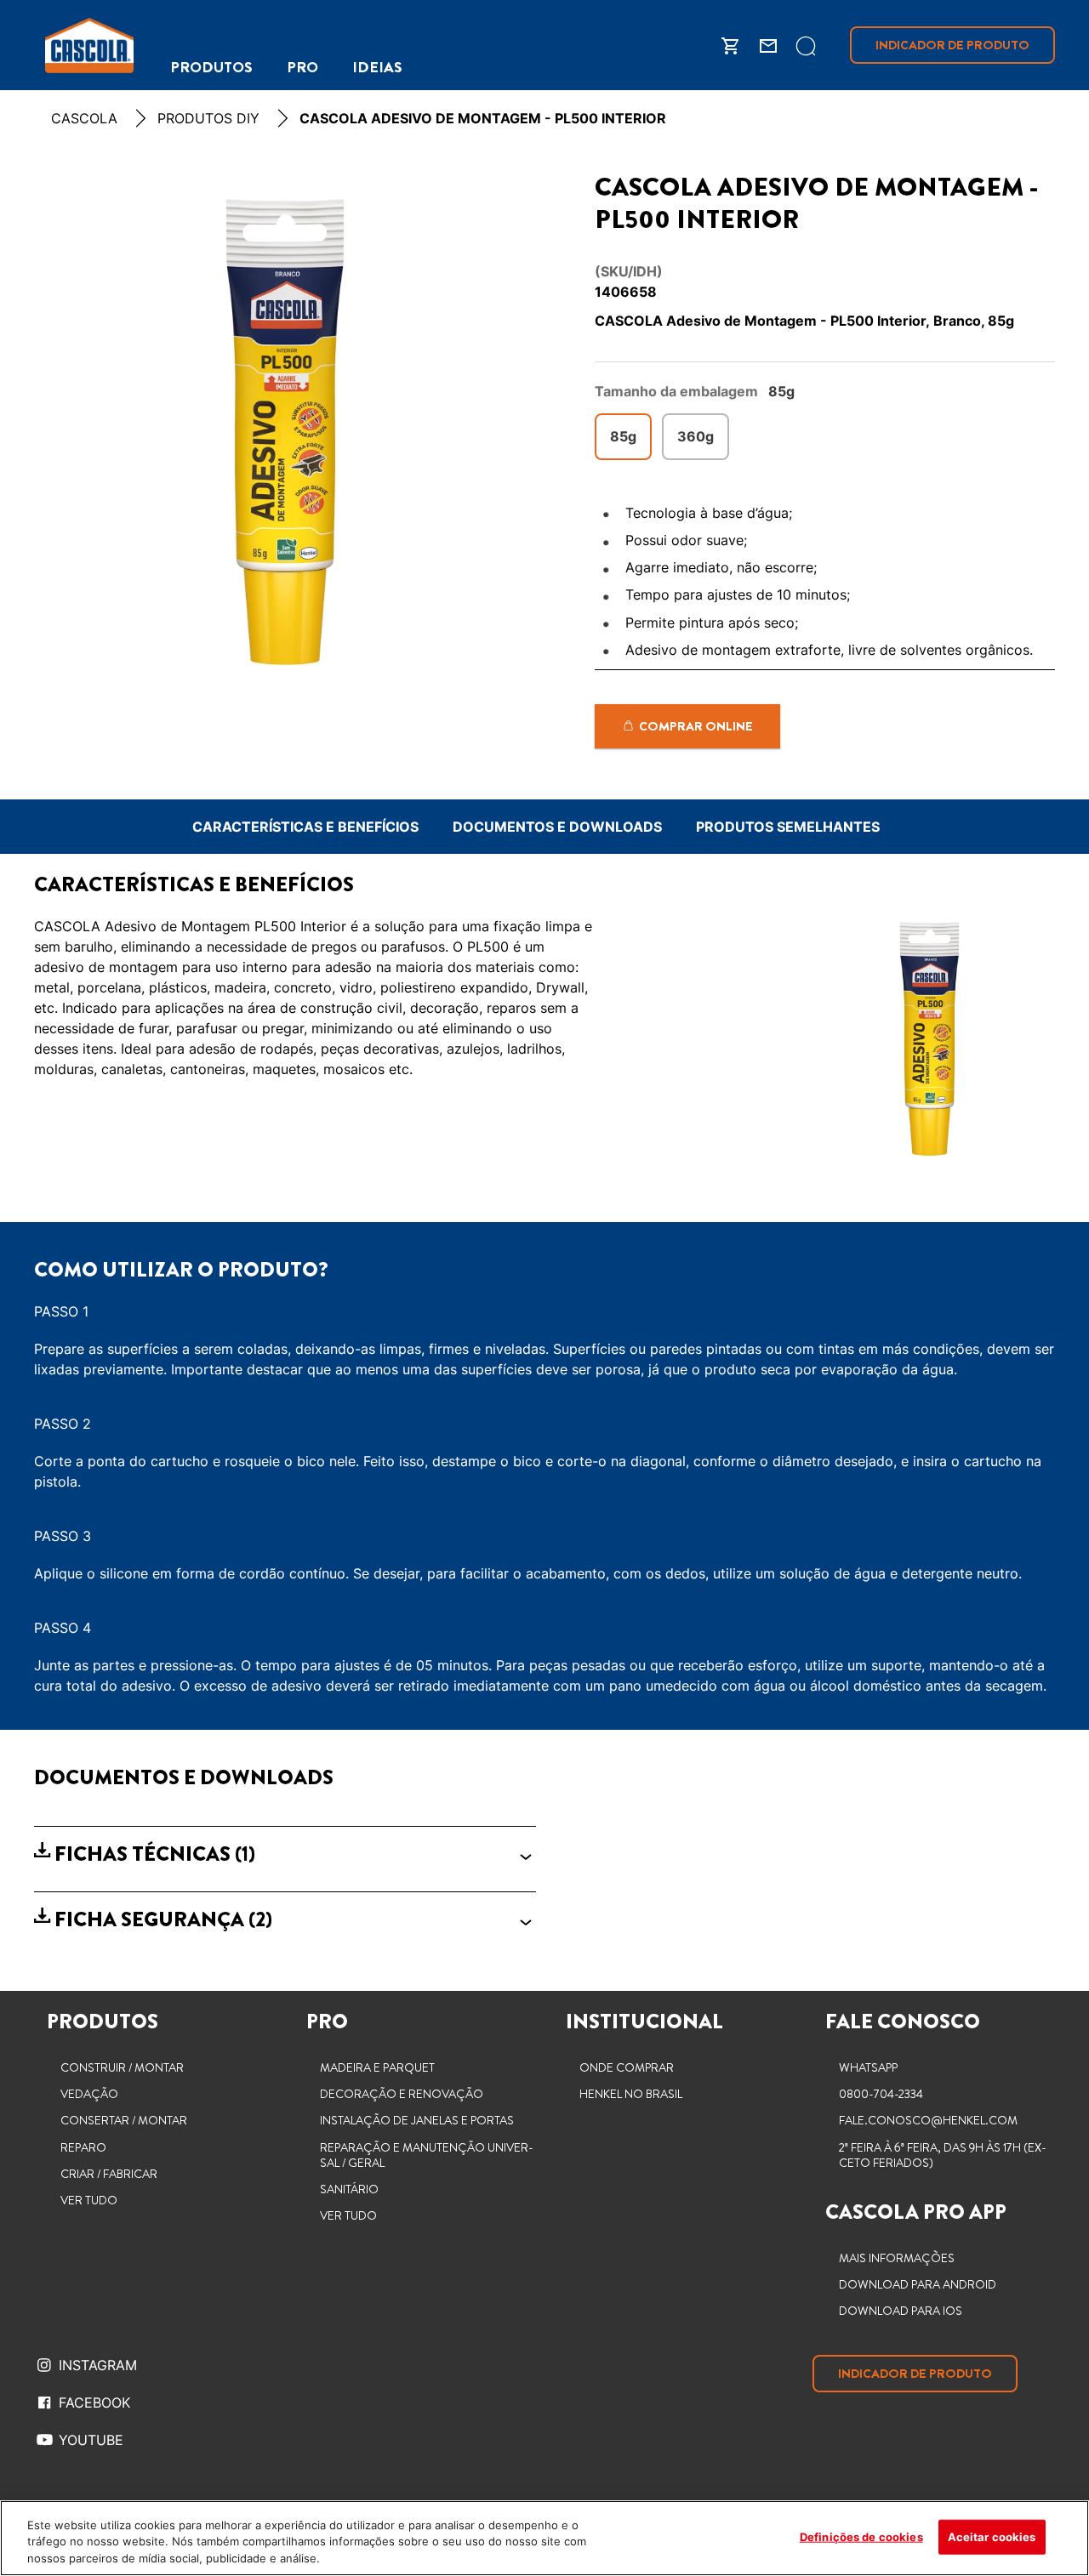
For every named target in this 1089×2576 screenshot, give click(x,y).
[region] (544, 2538)
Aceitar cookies (992, 2536)
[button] (285, 1854)
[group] (285, 430)
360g (696, 436)
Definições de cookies (861, 2536)
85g (623, 436)
